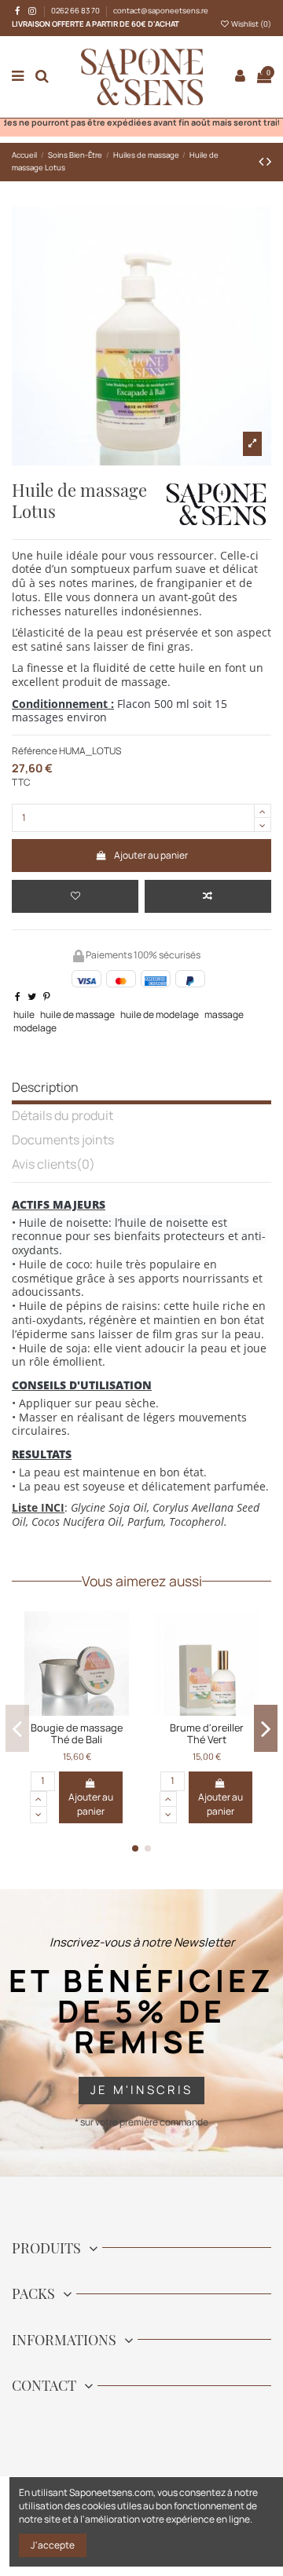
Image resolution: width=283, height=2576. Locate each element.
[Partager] (18, 996)
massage (224, 1014)
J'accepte (53, 2545)
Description (45, 1088)
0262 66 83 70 (76, 11)
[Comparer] (115, 1711)
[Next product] (269, 161)
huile (24, 1014)
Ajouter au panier (151, 855)
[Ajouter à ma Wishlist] (75, 896)
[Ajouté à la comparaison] (208, 896)
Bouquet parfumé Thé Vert (115, 1733)
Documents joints (63, 1141)
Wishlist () (250, 24)
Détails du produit (62, 1117)
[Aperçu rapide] (134, 1711)
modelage (35, 1028)
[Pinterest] (47, 996)
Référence (35, 751)
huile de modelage (160, 1014)
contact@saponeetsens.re (161, 11)
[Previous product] (263, 161)
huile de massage (77, 1014)
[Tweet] (32, 996)
